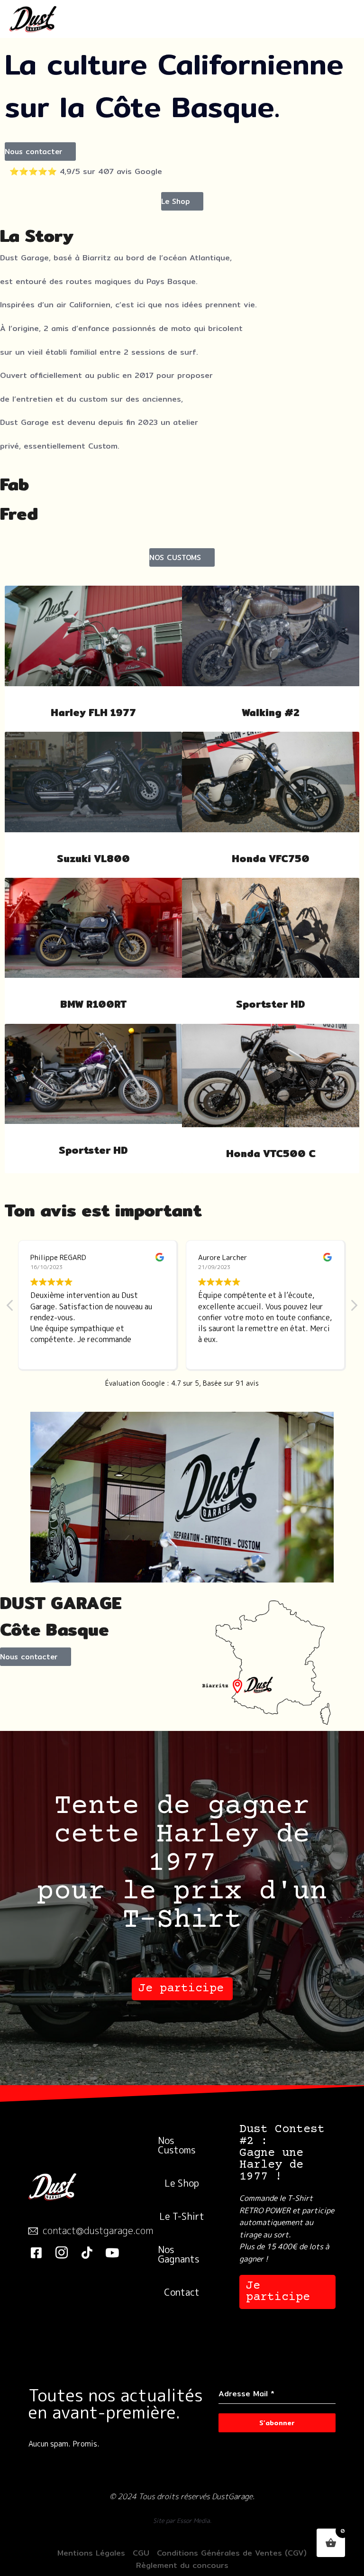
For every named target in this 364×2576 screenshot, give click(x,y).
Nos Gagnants (179, 2254)
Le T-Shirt (182, 2216)
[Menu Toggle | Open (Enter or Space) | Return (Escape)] (342, 19)
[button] (40, 152)
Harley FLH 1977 (93, 713)
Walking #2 (271, 713)
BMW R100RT (93, 1004)
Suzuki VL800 (93, 859)
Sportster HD (271, 1004)
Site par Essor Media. (182, 2521)
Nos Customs (177, 2145)
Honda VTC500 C (271, 1154)
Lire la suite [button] (218, 1352)
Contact (182, 2292)
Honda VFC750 (271, 859)
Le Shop (182, 2183)
